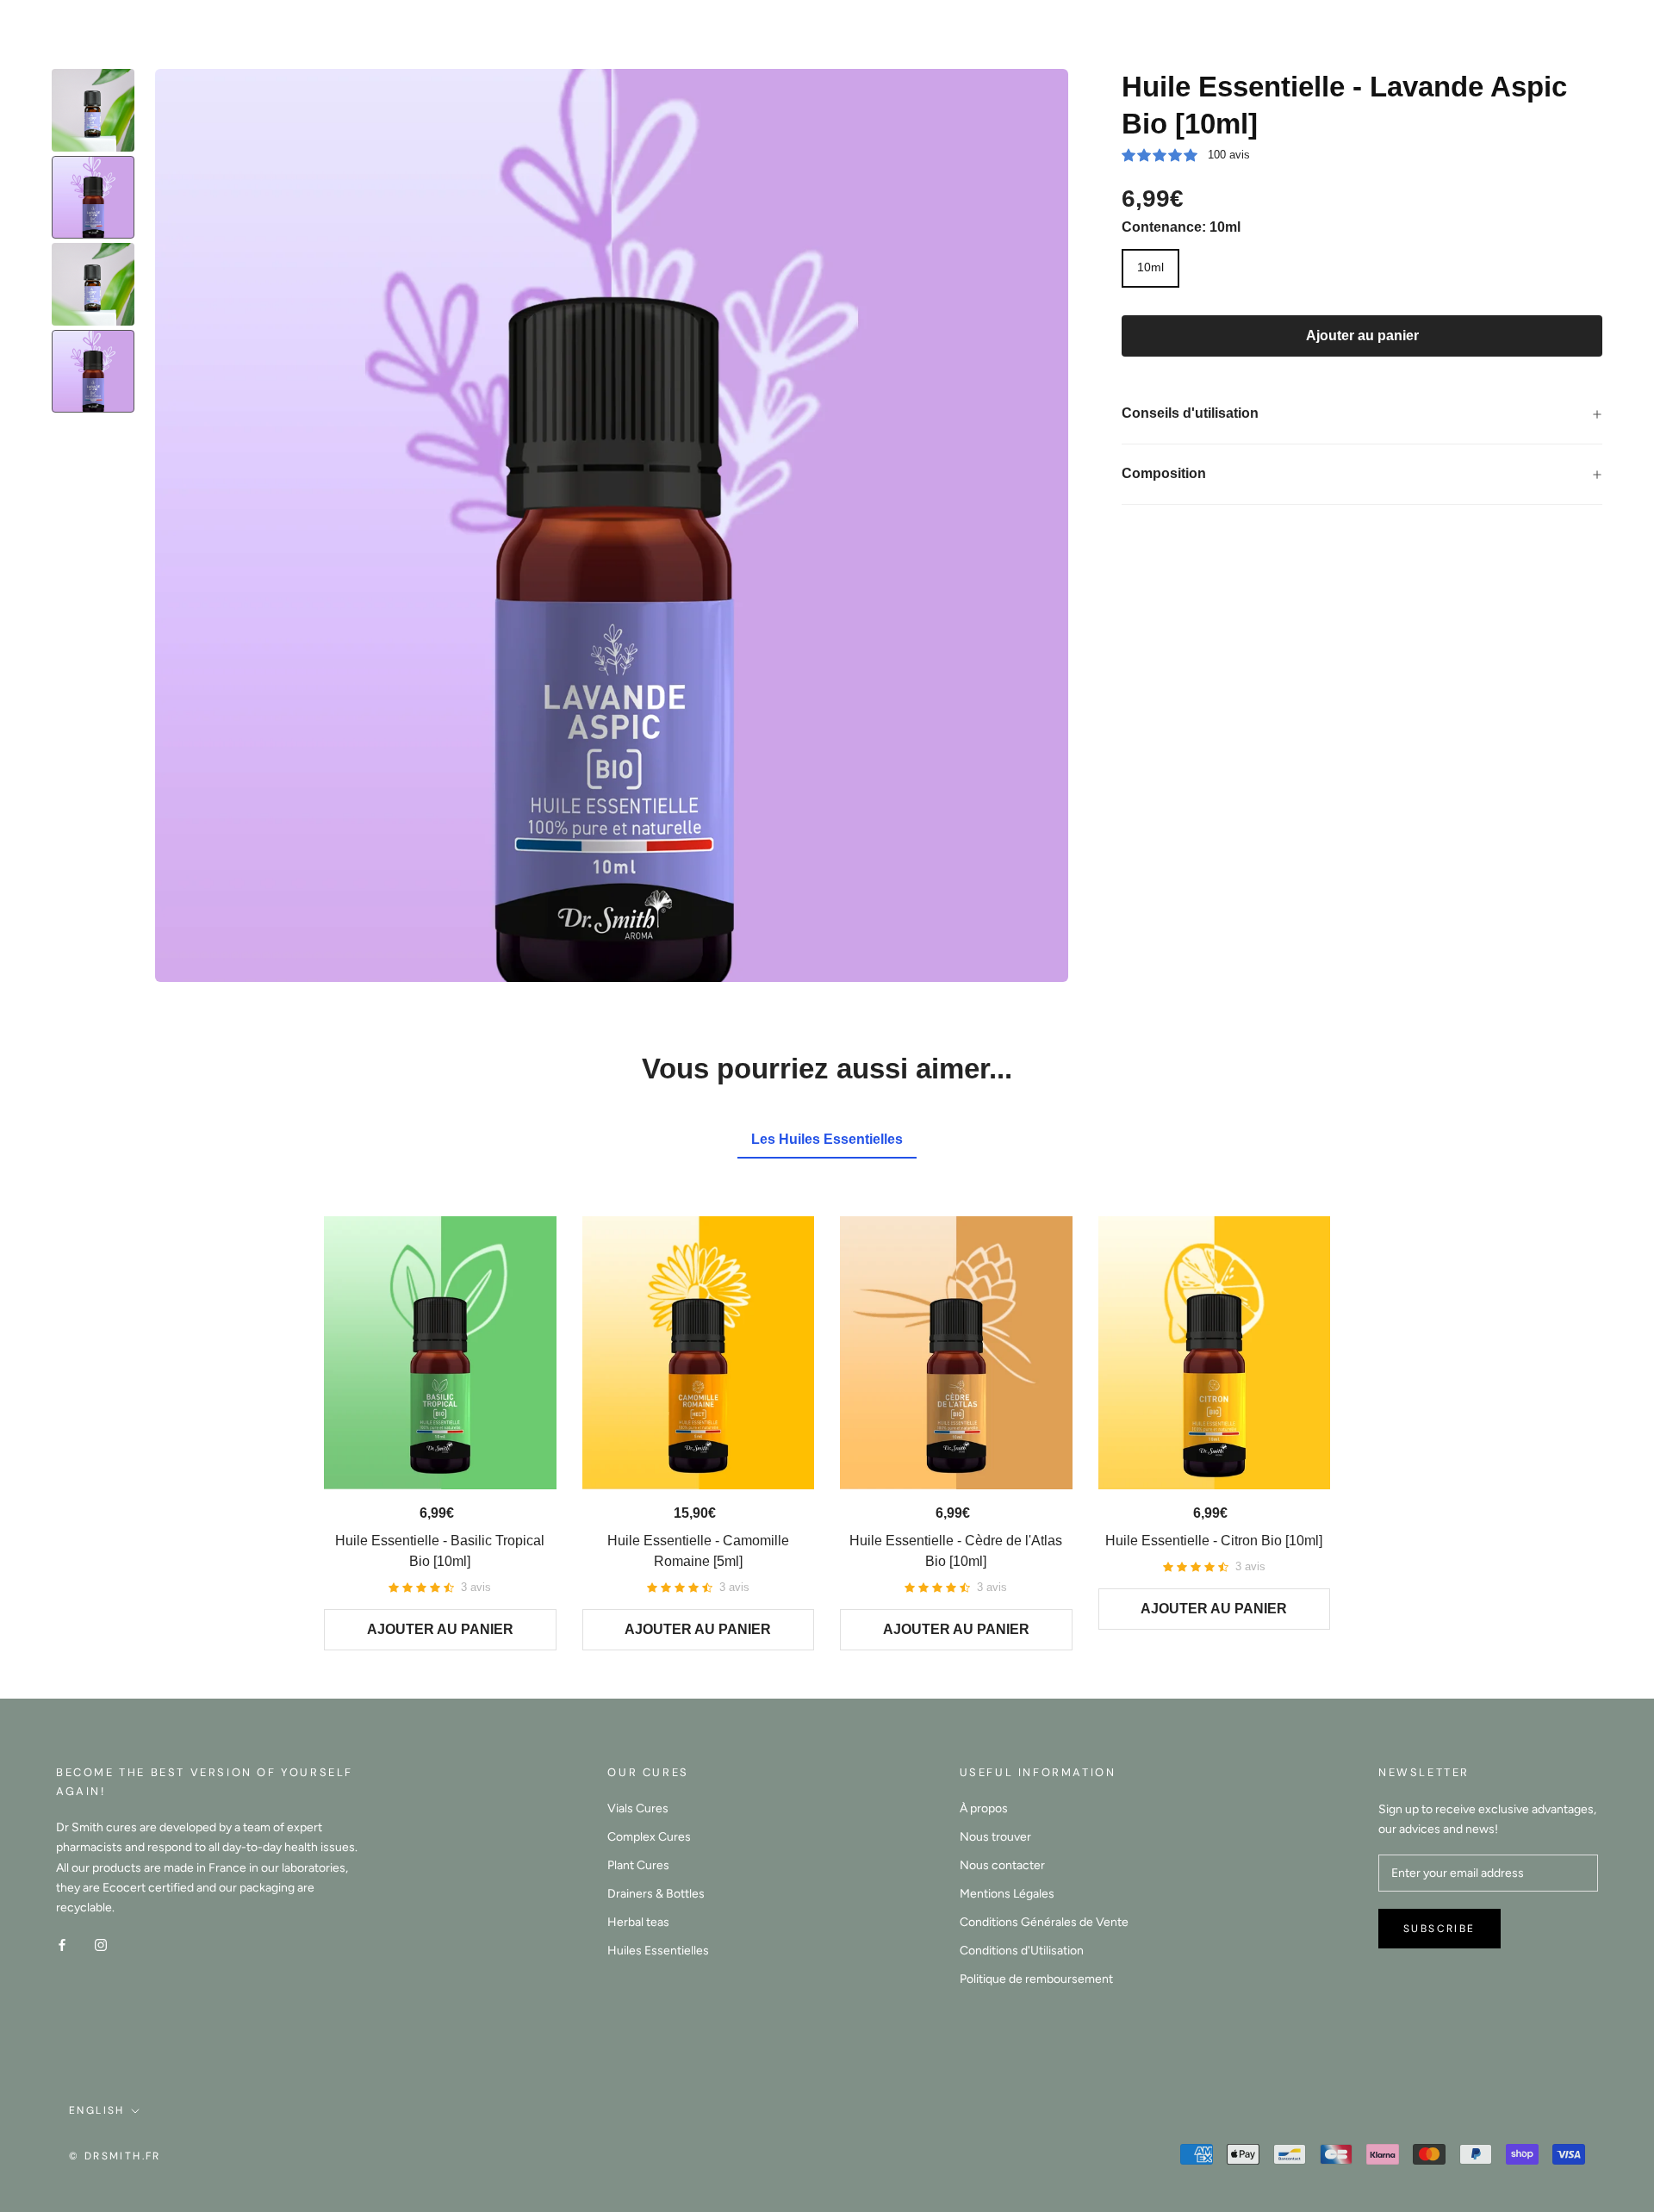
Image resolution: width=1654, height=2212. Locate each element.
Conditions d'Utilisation (1022, 1951)
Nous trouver (995, 1837)
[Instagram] (101, 1945)
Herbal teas (638, 1922)
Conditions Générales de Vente (1044, 1922)
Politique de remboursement (1036, 1979)
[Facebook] (62, 1945)
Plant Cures (638, 1865)
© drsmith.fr (115, 2156)
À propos (984, 1808)
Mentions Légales (1007, 1894)
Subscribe (1439, 1929)
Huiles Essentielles (658, 1951)
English (97, 2110)
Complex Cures (649, 1837)
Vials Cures (638, 1808)
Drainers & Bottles (656, 1894)
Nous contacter (1002, 1865)
